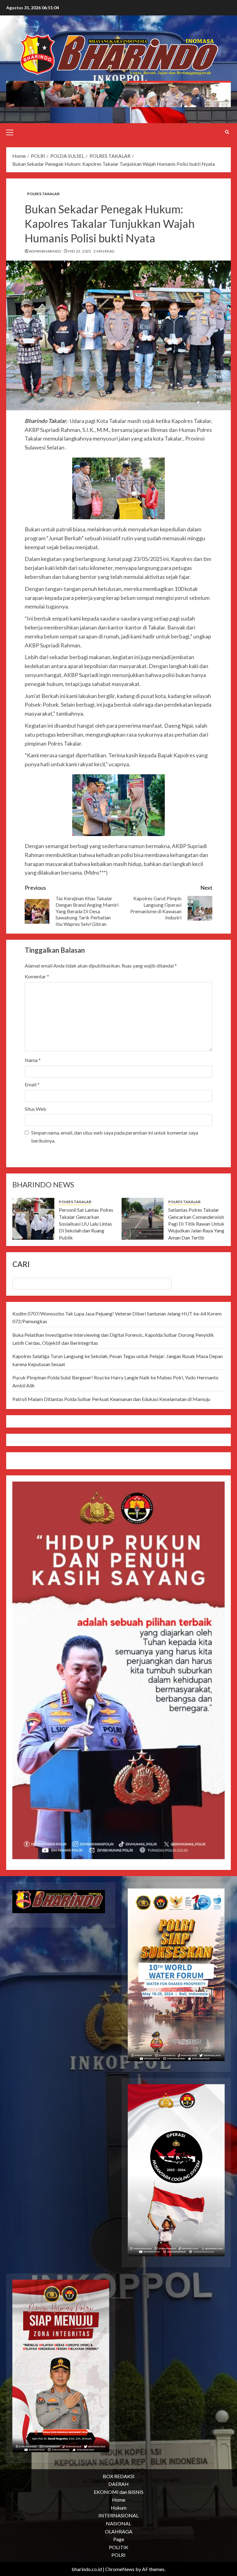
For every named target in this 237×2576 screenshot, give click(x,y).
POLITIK (119, 2547)
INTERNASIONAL (118, 2515)
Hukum (119, 2508)
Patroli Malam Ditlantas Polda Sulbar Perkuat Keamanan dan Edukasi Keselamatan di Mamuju (111, 1399)
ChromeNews (120, 2569)
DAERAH (118, 2484)
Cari (21, 1264)
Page (119, 2539)
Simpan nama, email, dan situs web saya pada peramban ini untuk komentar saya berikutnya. (115, 1137)
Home (119, 2500)
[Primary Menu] (10, 132)
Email (32, 1084)
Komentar (37, 976)
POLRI (118, 2555)
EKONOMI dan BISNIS (119, 2492)
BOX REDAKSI (119, 2476)
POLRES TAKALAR (43, 194)
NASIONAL (118, 2523)
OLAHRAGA (119, 2531)
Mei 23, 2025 (80, 251)
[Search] (227, 132)
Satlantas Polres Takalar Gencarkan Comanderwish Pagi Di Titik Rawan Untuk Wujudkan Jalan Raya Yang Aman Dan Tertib (196, 1224)
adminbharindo (45, 251)
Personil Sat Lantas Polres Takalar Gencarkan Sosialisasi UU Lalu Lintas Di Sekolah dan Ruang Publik (86, 1224)
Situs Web (35, 1109)
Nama (33, 1060)
